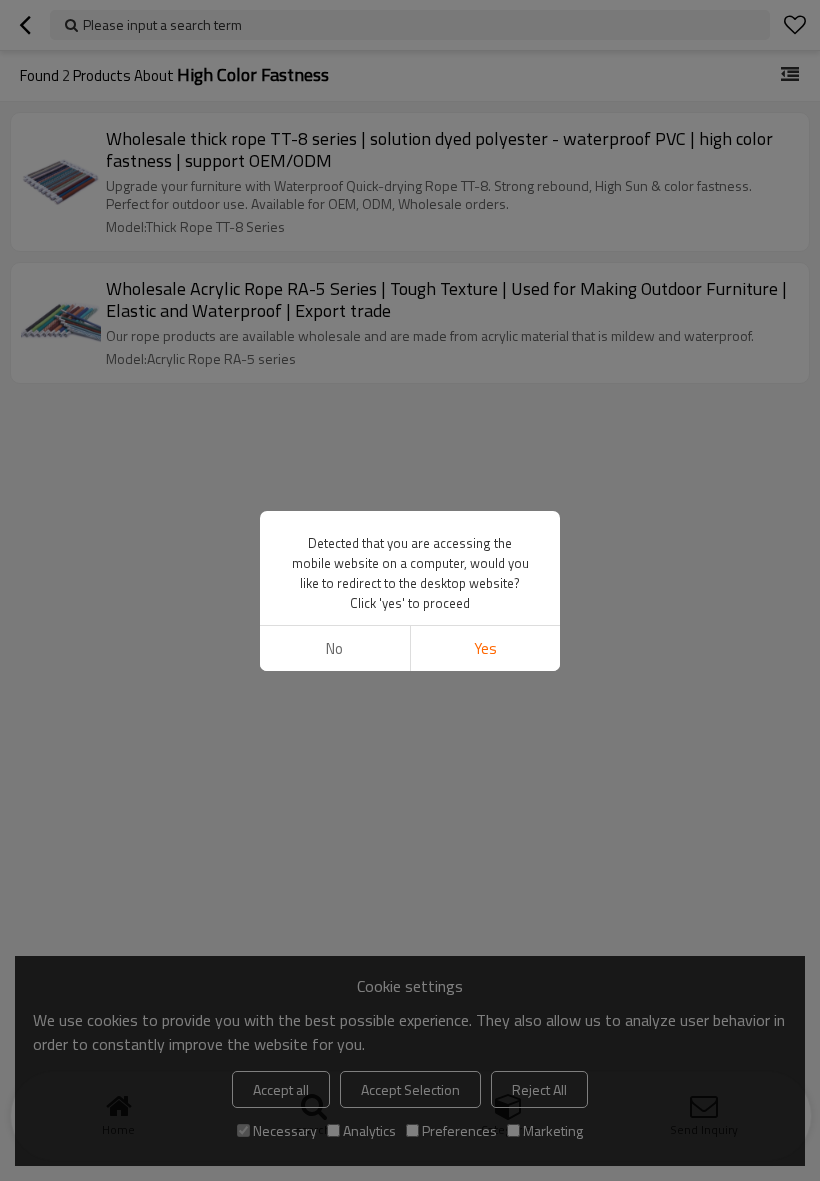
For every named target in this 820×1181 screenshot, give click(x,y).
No (334, 648)
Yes (485, 648)
